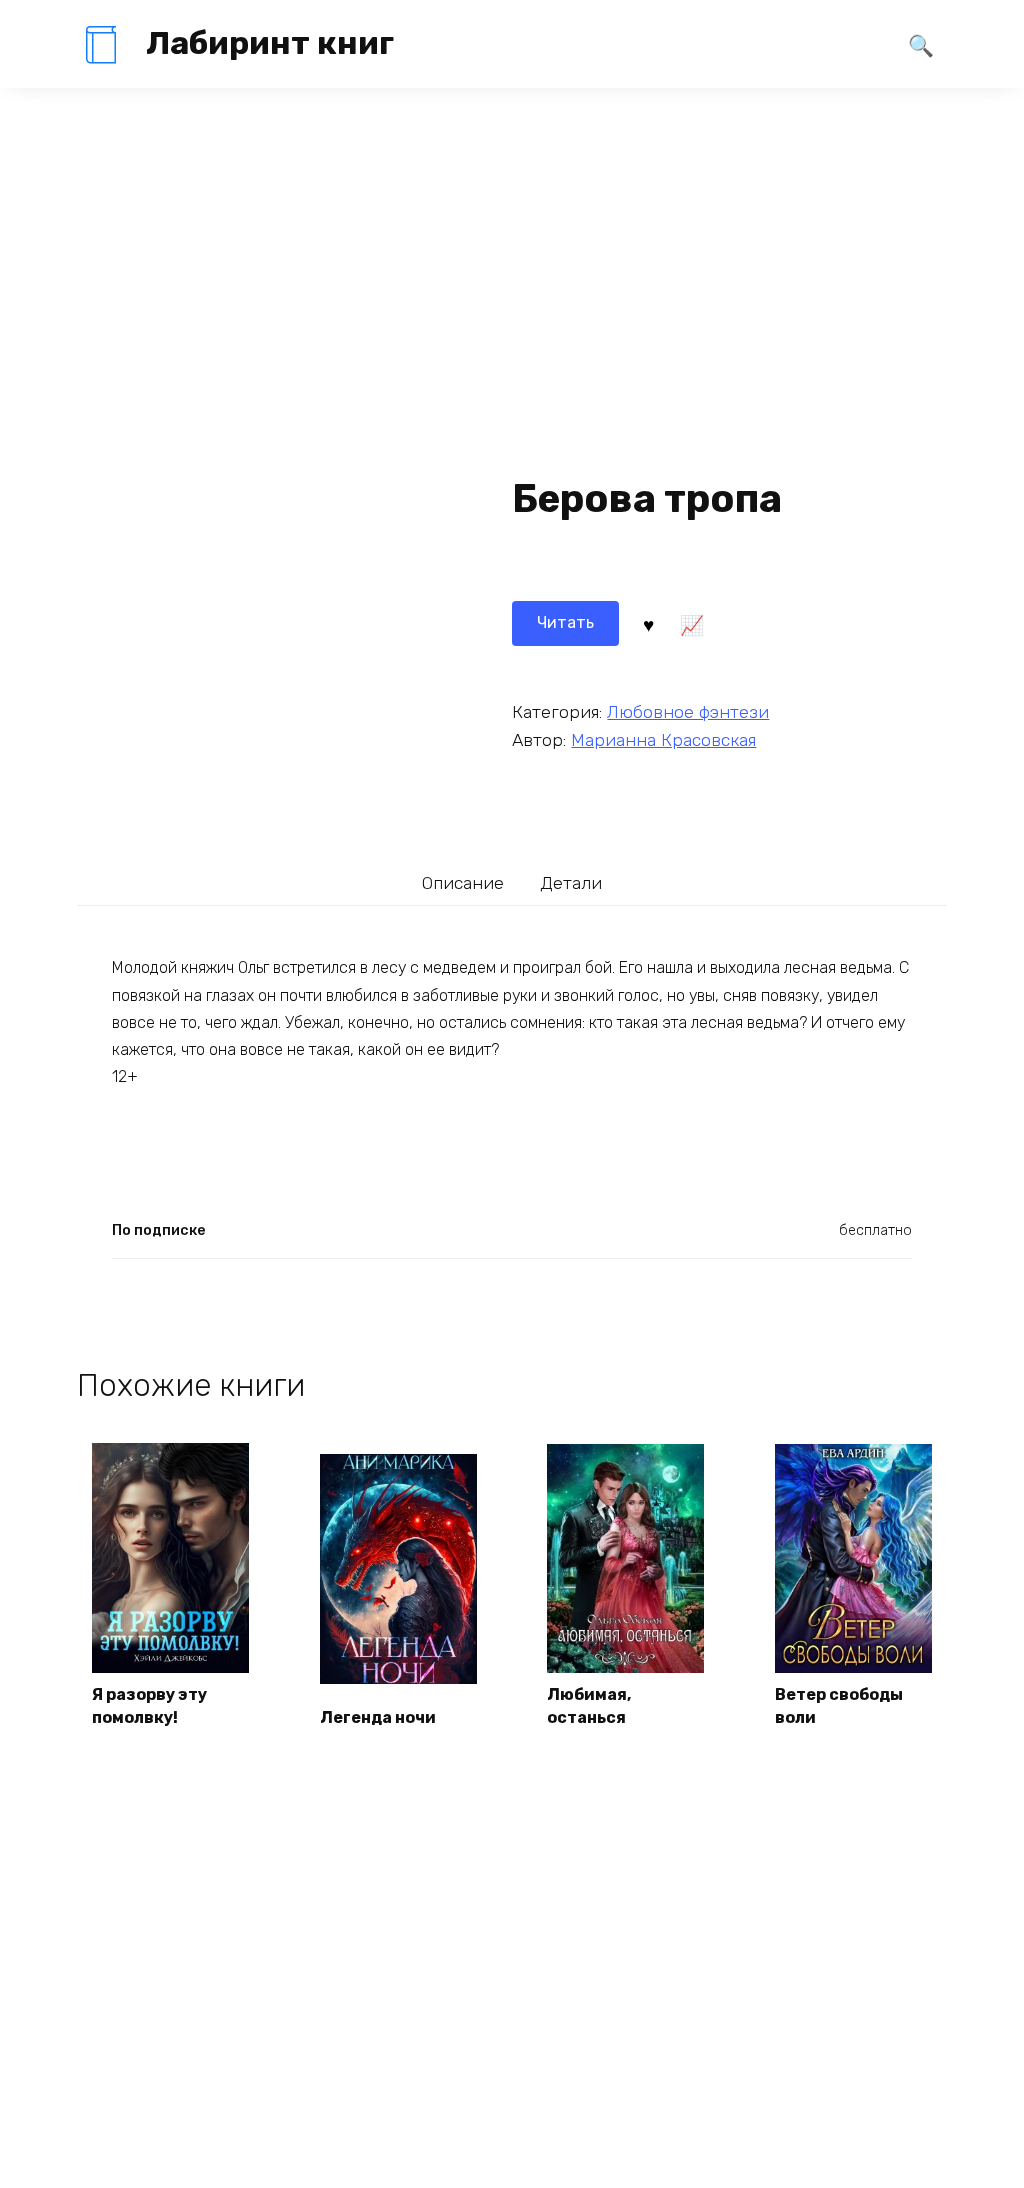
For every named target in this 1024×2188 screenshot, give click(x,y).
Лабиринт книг (270, 43)
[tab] (463, 882)
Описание (463, 883)
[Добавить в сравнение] (692, 623)
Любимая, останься (589, 1705)
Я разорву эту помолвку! (149, 1705)
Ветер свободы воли (839, 1705)
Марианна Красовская (663, 740)
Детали (571, 883)
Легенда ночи (378, 1717)
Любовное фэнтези (688, 712)
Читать (565, 622)
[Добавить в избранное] (648, 623)
